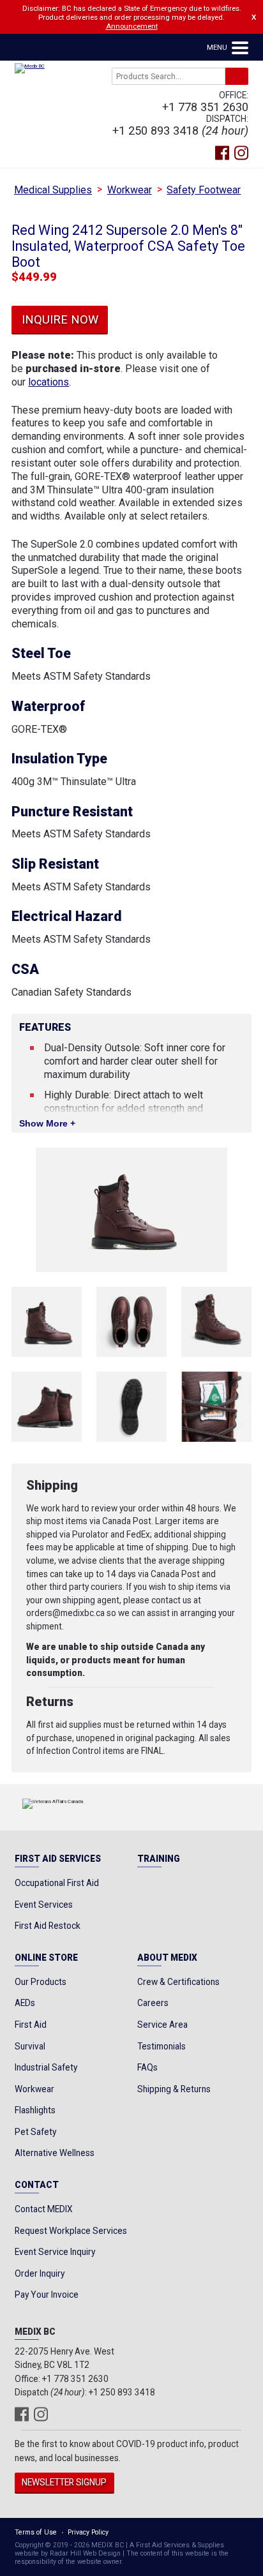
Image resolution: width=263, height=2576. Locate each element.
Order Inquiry (40, 2273)
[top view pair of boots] (131, 1322)
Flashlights (35, 2110)
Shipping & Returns (174, 2089)
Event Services (44, 1905)
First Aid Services (58, 1859)
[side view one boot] (47, 1322)
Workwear (130, 190)
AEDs (25, 2003)
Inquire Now (60, 319)
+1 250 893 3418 (155, 131)
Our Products (41, 1982)
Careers (153, 2003)
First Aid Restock (48, 1926)
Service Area (162, 2025)
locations (49, 382)
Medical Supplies (53, 190)
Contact (37, 2185)
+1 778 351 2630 (205, 107)
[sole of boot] (131, 1407)
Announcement (132, 26)
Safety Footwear (204, 190)
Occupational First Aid (57, 1883)
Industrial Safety (46, 2067)
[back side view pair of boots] (47, 1407)
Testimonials (162, 2046)
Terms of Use (36, 2532)
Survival (30, 2046)
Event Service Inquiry (55, 2252)
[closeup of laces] (216, 1407)
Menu (218, 47)
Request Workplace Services (71, 2231)
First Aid (31, 2025)
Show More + (47, 1124)
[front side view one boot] (216, 1322)
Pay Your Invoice (47, 2295)
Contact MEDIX (44, 2209)
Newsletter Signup (64, 2482)
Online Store (46, 1958)
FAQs (147, 2067)
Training (159, 1859)
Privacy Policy (88, 2532)
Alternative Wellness (55, 2153)
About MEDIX (167, 1958)
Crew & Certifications (178, 1982)
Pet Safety (35, 2132)
